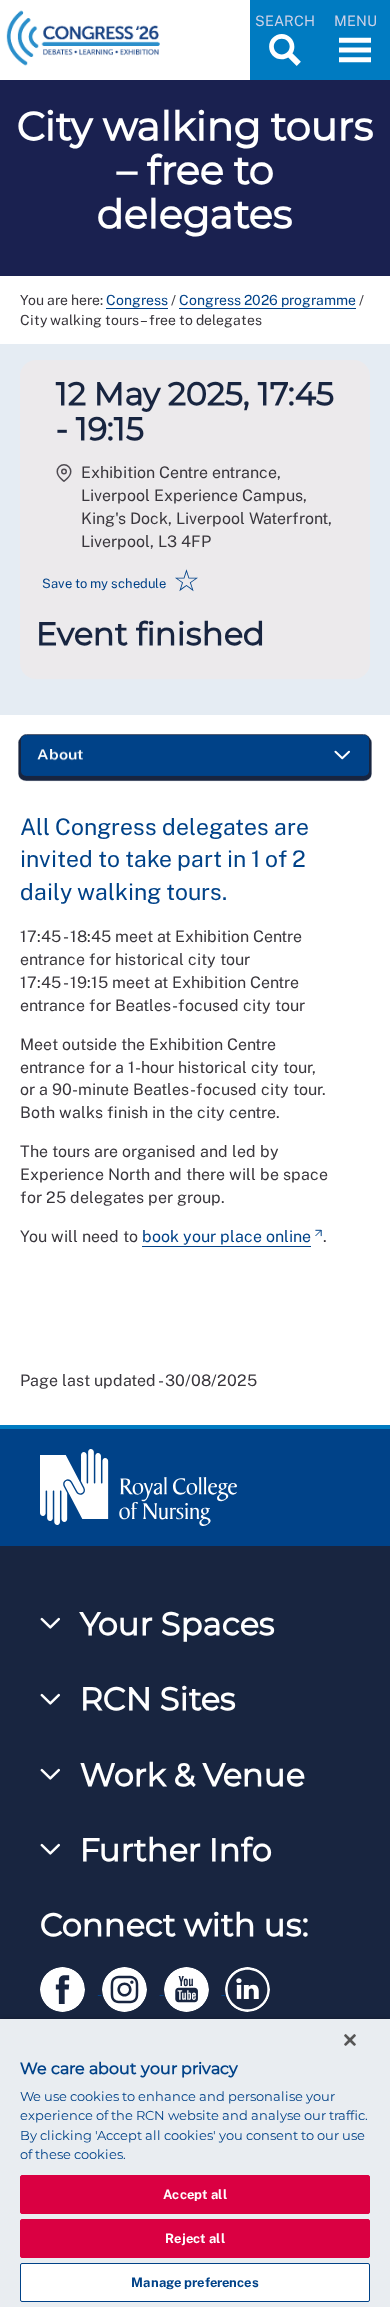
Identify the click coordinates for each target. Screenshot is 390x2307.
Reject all (194, 2238)
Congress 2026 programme (267, 300)
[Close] (350, 2040)
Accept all (194, 2194)
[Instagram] (133, 1985)
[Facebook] (71, 1985)
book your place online (226, 1236)
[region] (195, 2163)
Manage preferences (194, 2282)
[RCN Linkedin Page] (254, 1985)
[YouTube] (195, 1985)
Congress (137, 300)
